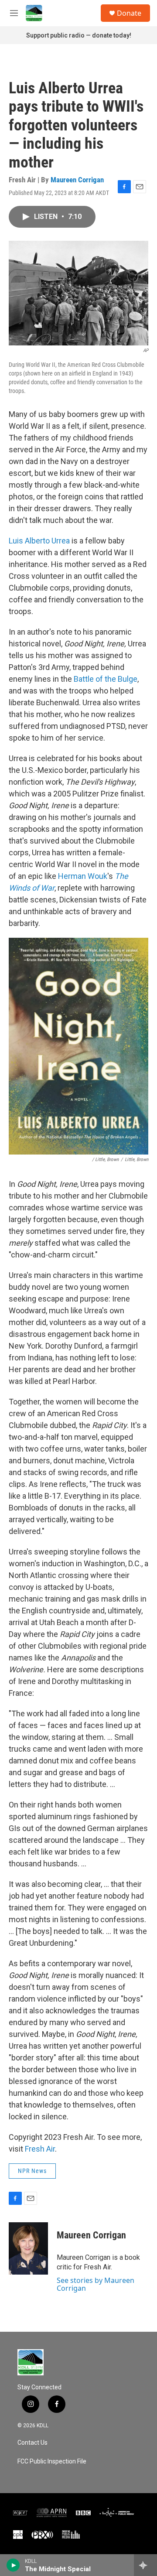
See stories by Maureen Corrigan (96, 2284)
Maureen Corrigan (77, 180)
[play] (13, 2565)
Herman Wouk (83, 876)
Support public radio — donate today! (79, 35)
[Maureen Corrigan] (28, 2248)
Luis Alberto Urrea (39, 541)
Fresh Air (40, 2149)
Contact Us (32, 2443)
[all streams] (145, 2565)
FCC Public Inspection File (52, 2462)
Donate (129, 13)
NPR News (32, 2171)
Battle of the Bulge (106, 679)
